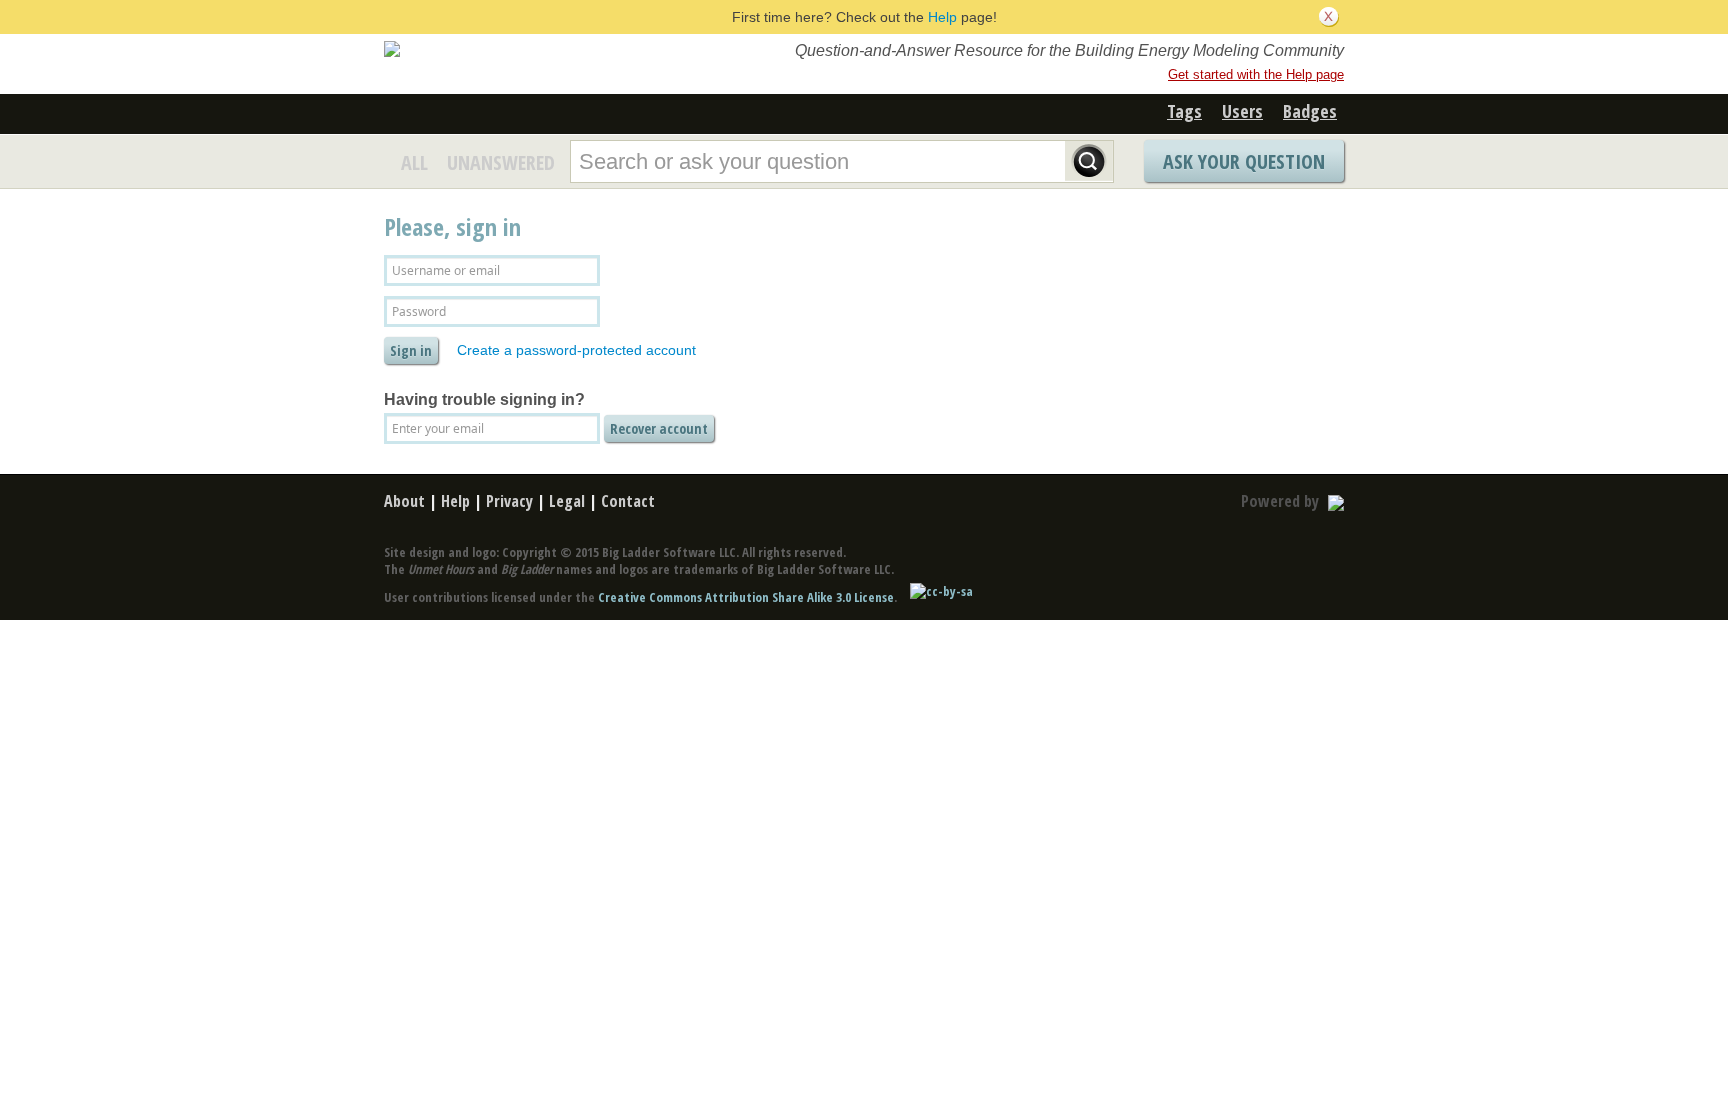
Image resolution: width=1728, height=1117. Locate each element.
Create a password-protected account (576, 350)
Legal (567, 501)
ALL (414, 162)
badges (1310, 111)
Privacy (509, 501)
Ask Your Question (1244, 161)
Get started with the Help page (1256, 74)
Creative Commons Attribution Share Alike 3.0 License (746, 597)
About (404, 501)
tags (1184, 111)
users (1242, 111)
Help (942, 17)
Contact (628, 501)
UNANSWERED (501, 162)
